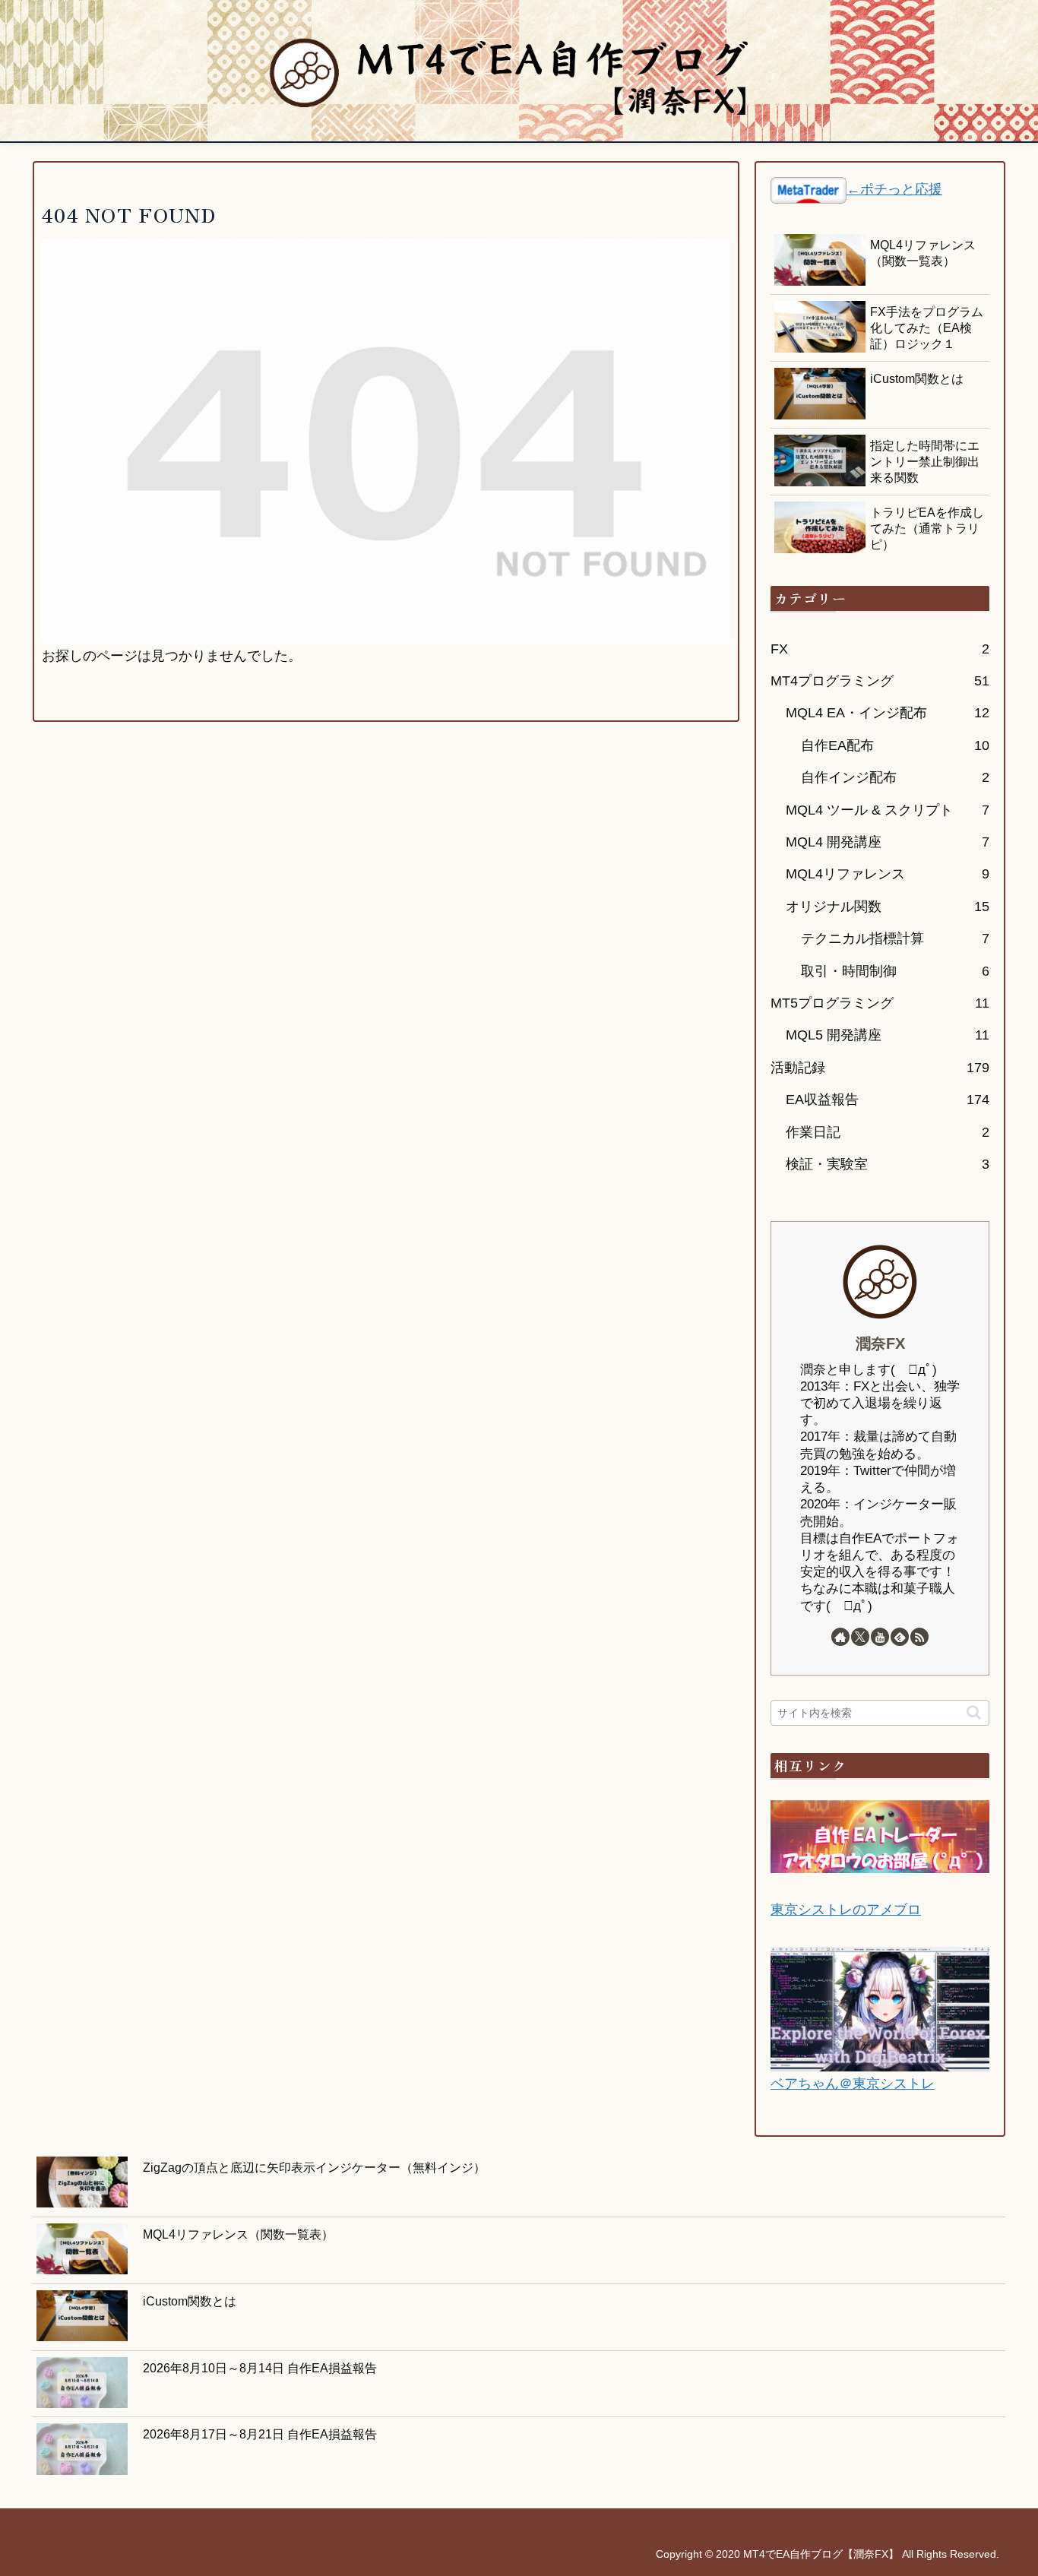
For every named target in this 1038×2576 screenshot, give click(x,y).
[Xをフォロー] (860, 1637)
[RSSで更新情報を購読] (919, 1637)
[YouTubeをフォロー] (880, 1637)
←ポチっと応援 (894, 189)
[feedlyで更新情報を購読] (900, 1637)
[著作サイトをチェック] (840, 1637)
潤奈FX (880, 1343)
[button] (974, 1712)
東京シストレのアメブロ (846, 1910)
